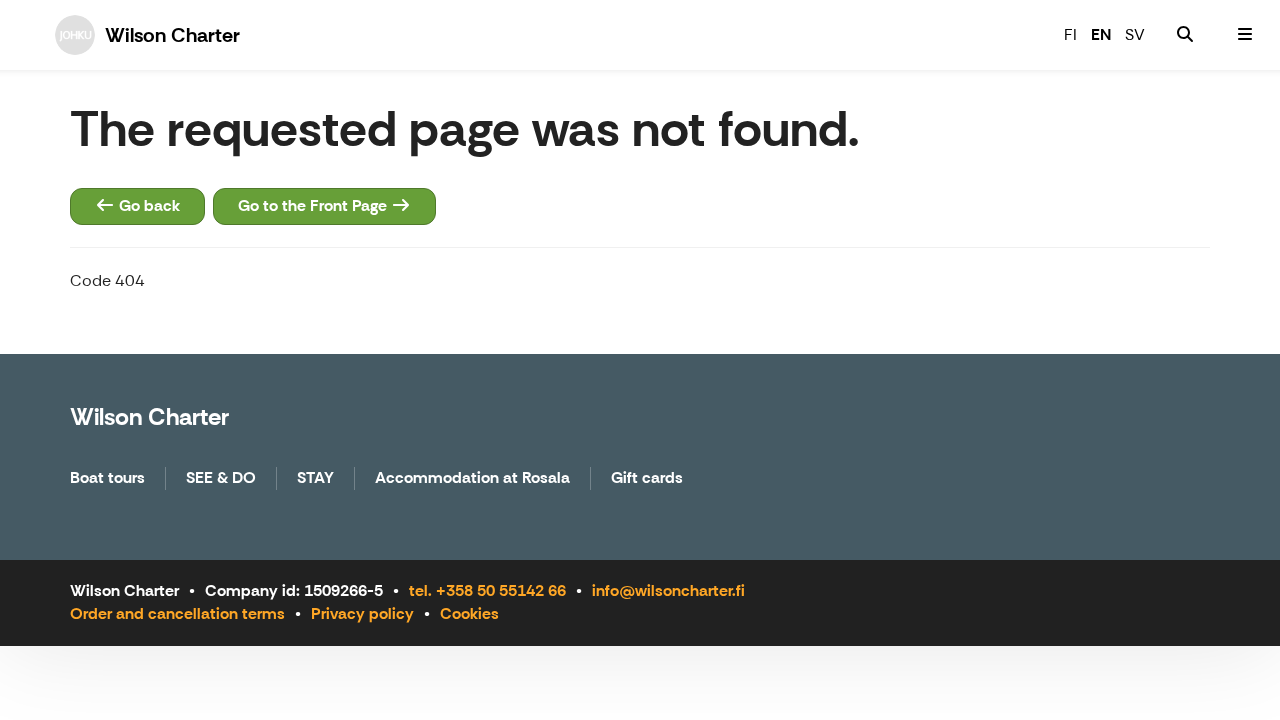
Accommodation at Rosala (472, 478)
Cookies (469, 613)
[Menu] (1245, 35)
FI (1070, 34)
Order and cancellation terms (177, 613)
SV (1135, 34)
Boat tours (107, 478)
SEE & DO (221, 478)
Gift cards (647, 478)
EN (1101, 34)
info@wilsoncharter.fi (668, 590)
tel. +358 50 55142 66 (487, 590)
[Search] (1185, 35)
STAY (315, 478)
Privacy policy (362, 613)
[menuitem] (1185, 35)
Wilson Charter (149, 416)
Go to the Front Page (314, 205)
